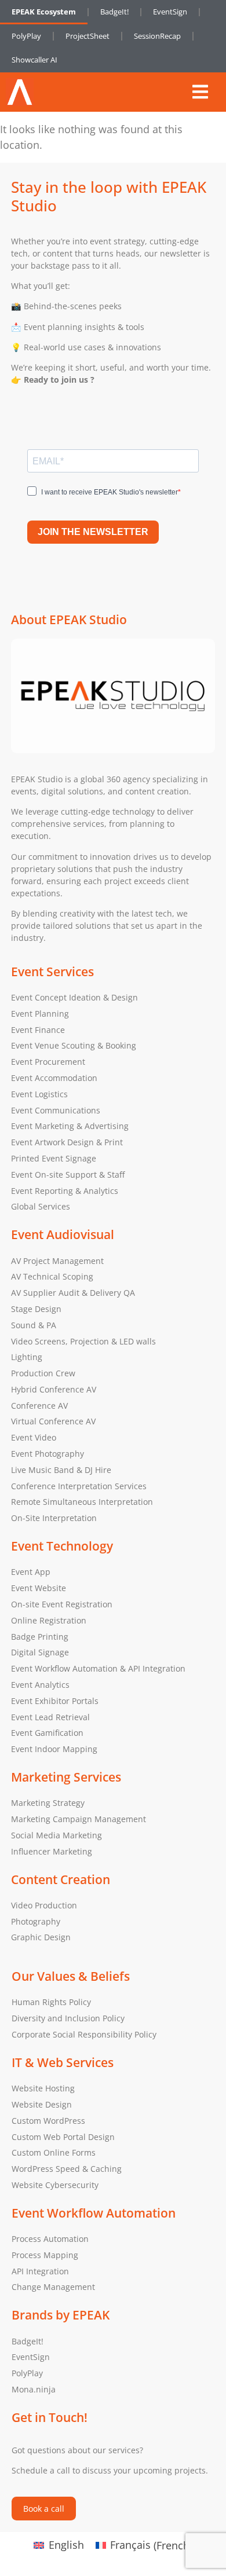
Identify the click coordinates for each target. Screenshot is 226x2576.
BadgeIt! (114, 12)
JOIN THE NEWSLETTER (93, 532)
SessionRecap (157, 36)
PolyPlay (26, 36)
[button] (200, 92)
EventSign (170, 12)
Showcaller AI (34, 60)
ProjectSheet (88, 36)
